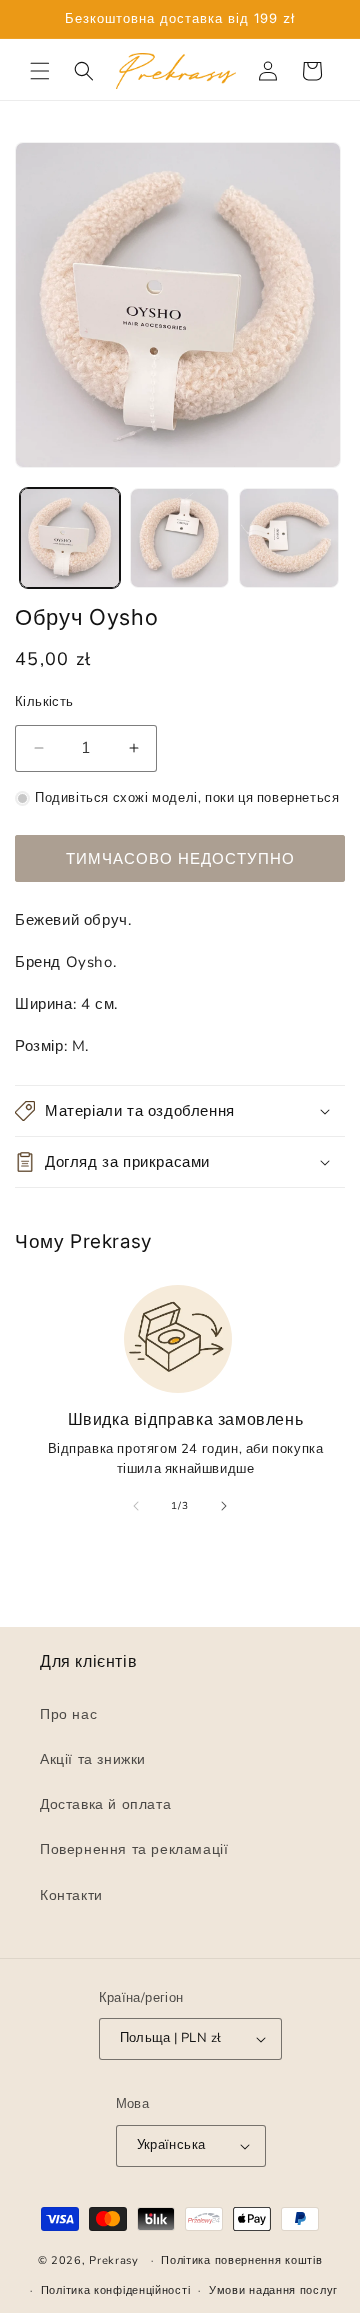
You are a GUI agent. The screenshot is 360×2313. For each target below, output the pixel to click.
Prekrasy (114, 2260)
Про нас (68, 1714)
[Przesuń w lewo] (136, 1506)
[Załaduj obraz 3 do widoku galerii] (289, 538)
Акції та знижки (93, 1759)
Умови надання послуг (273, 2290)
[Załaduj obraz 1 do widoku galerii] (70, 538)
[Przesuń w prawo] (224, 1506)
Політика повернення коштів (241, 2260)
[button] (40, 71)
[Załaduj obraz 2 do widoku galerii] (180, 538)
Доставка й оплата (105, 1804)
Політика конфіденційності (116, 2290)
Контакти (71, 1895)
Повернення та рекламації (134, 1849)
